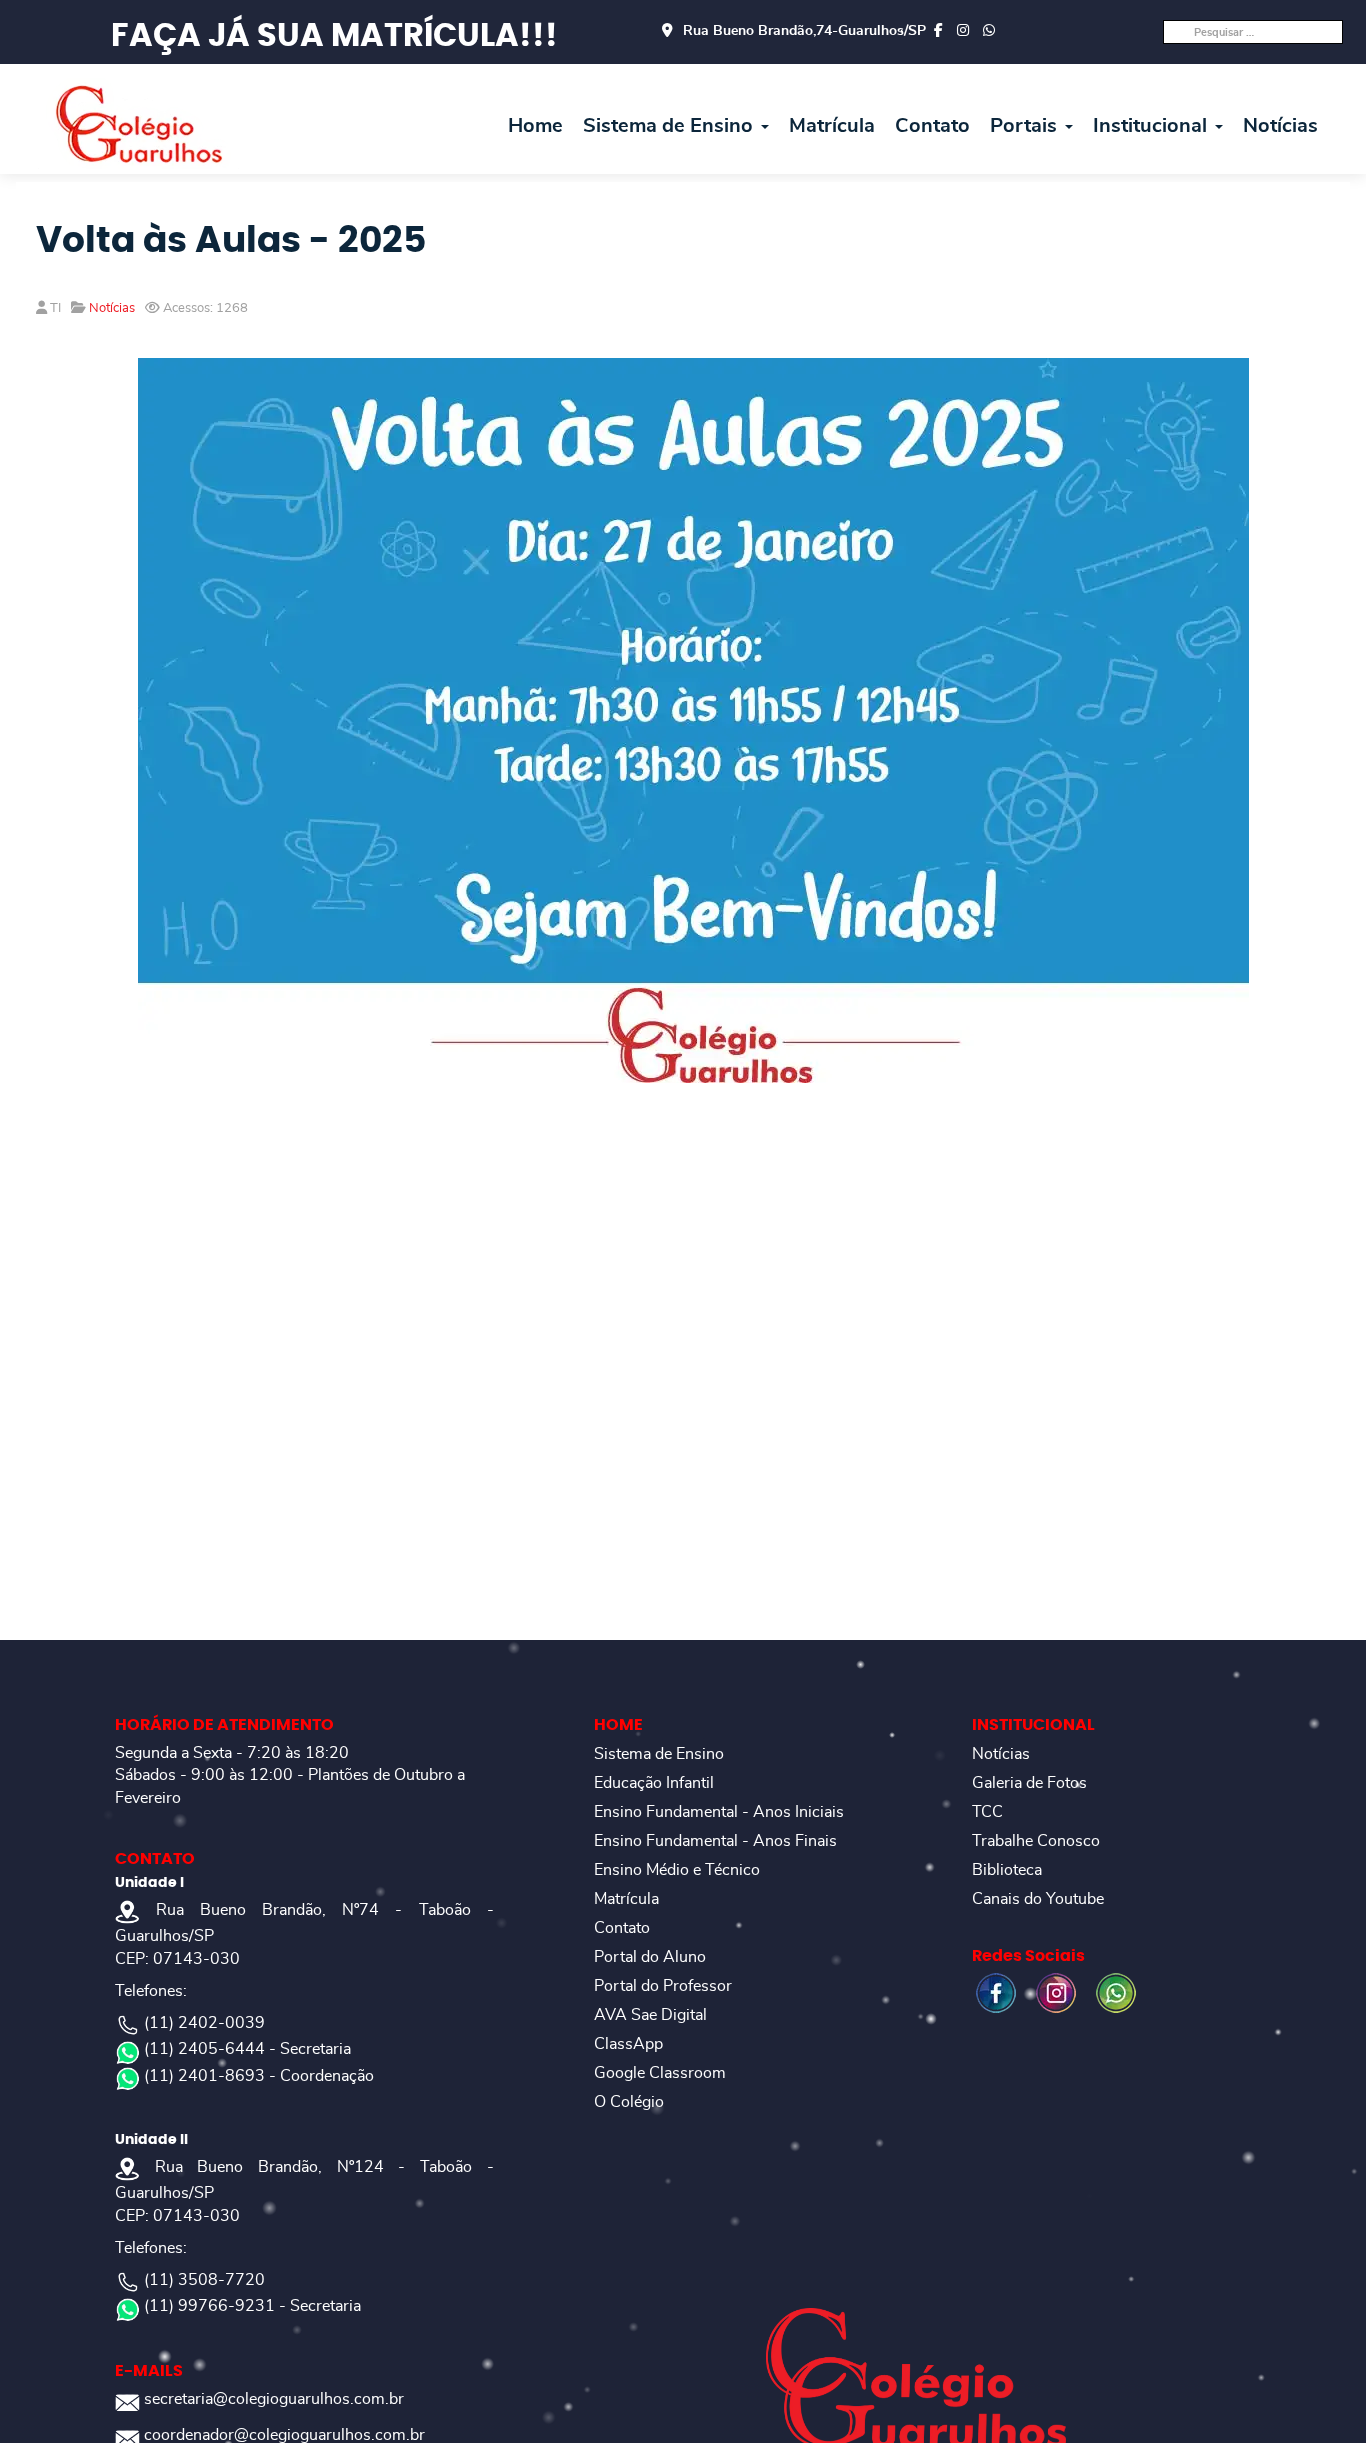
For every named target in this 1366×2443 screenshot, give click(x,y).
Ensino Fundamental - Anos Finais (715, 1841)
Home (535, 126)
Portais (1026, 126)
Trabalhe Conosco (1036, 1841)
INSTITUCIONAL (1033, 1725)
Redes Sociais (1028, 1956)
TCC (987, 1812)
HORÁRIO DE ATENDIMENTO (224, 1725)
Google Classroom (660, 2073)
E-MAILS (149, 2371)
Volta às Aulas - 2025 (231, 241)
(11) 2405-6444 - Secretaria (247, 2049)
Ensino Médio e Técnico (677, 1870)
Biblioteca (1007, 1870)
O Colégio (629, 2102)
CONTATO (155, 1859)
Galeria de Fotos (1029, 1783)
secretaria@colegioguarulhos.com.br (274, 2399)
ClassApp (628, 2044)
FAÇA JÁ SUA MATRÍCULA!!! (334, 36)
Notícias (1280, 126)
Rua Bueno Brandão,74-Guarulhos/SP (804, 31)
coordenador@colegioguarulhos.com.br (284, 2435)
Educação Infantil (654, 1783)
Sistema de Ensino (670, 126)
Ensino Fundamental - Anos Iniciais (719, 1812)
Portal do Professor (663, 1986)
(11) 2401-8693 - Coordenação (259, 2076)
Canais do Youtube (1038, 1899)
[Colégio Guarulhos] (138, 123)
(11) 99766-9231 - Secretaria (252, 2306)
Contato (932, 126)
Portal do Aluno (650, 1957)
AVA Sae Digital (650, 2015)
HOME (618, 1725)
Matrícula (832, 126)
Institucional (1152, 126)
